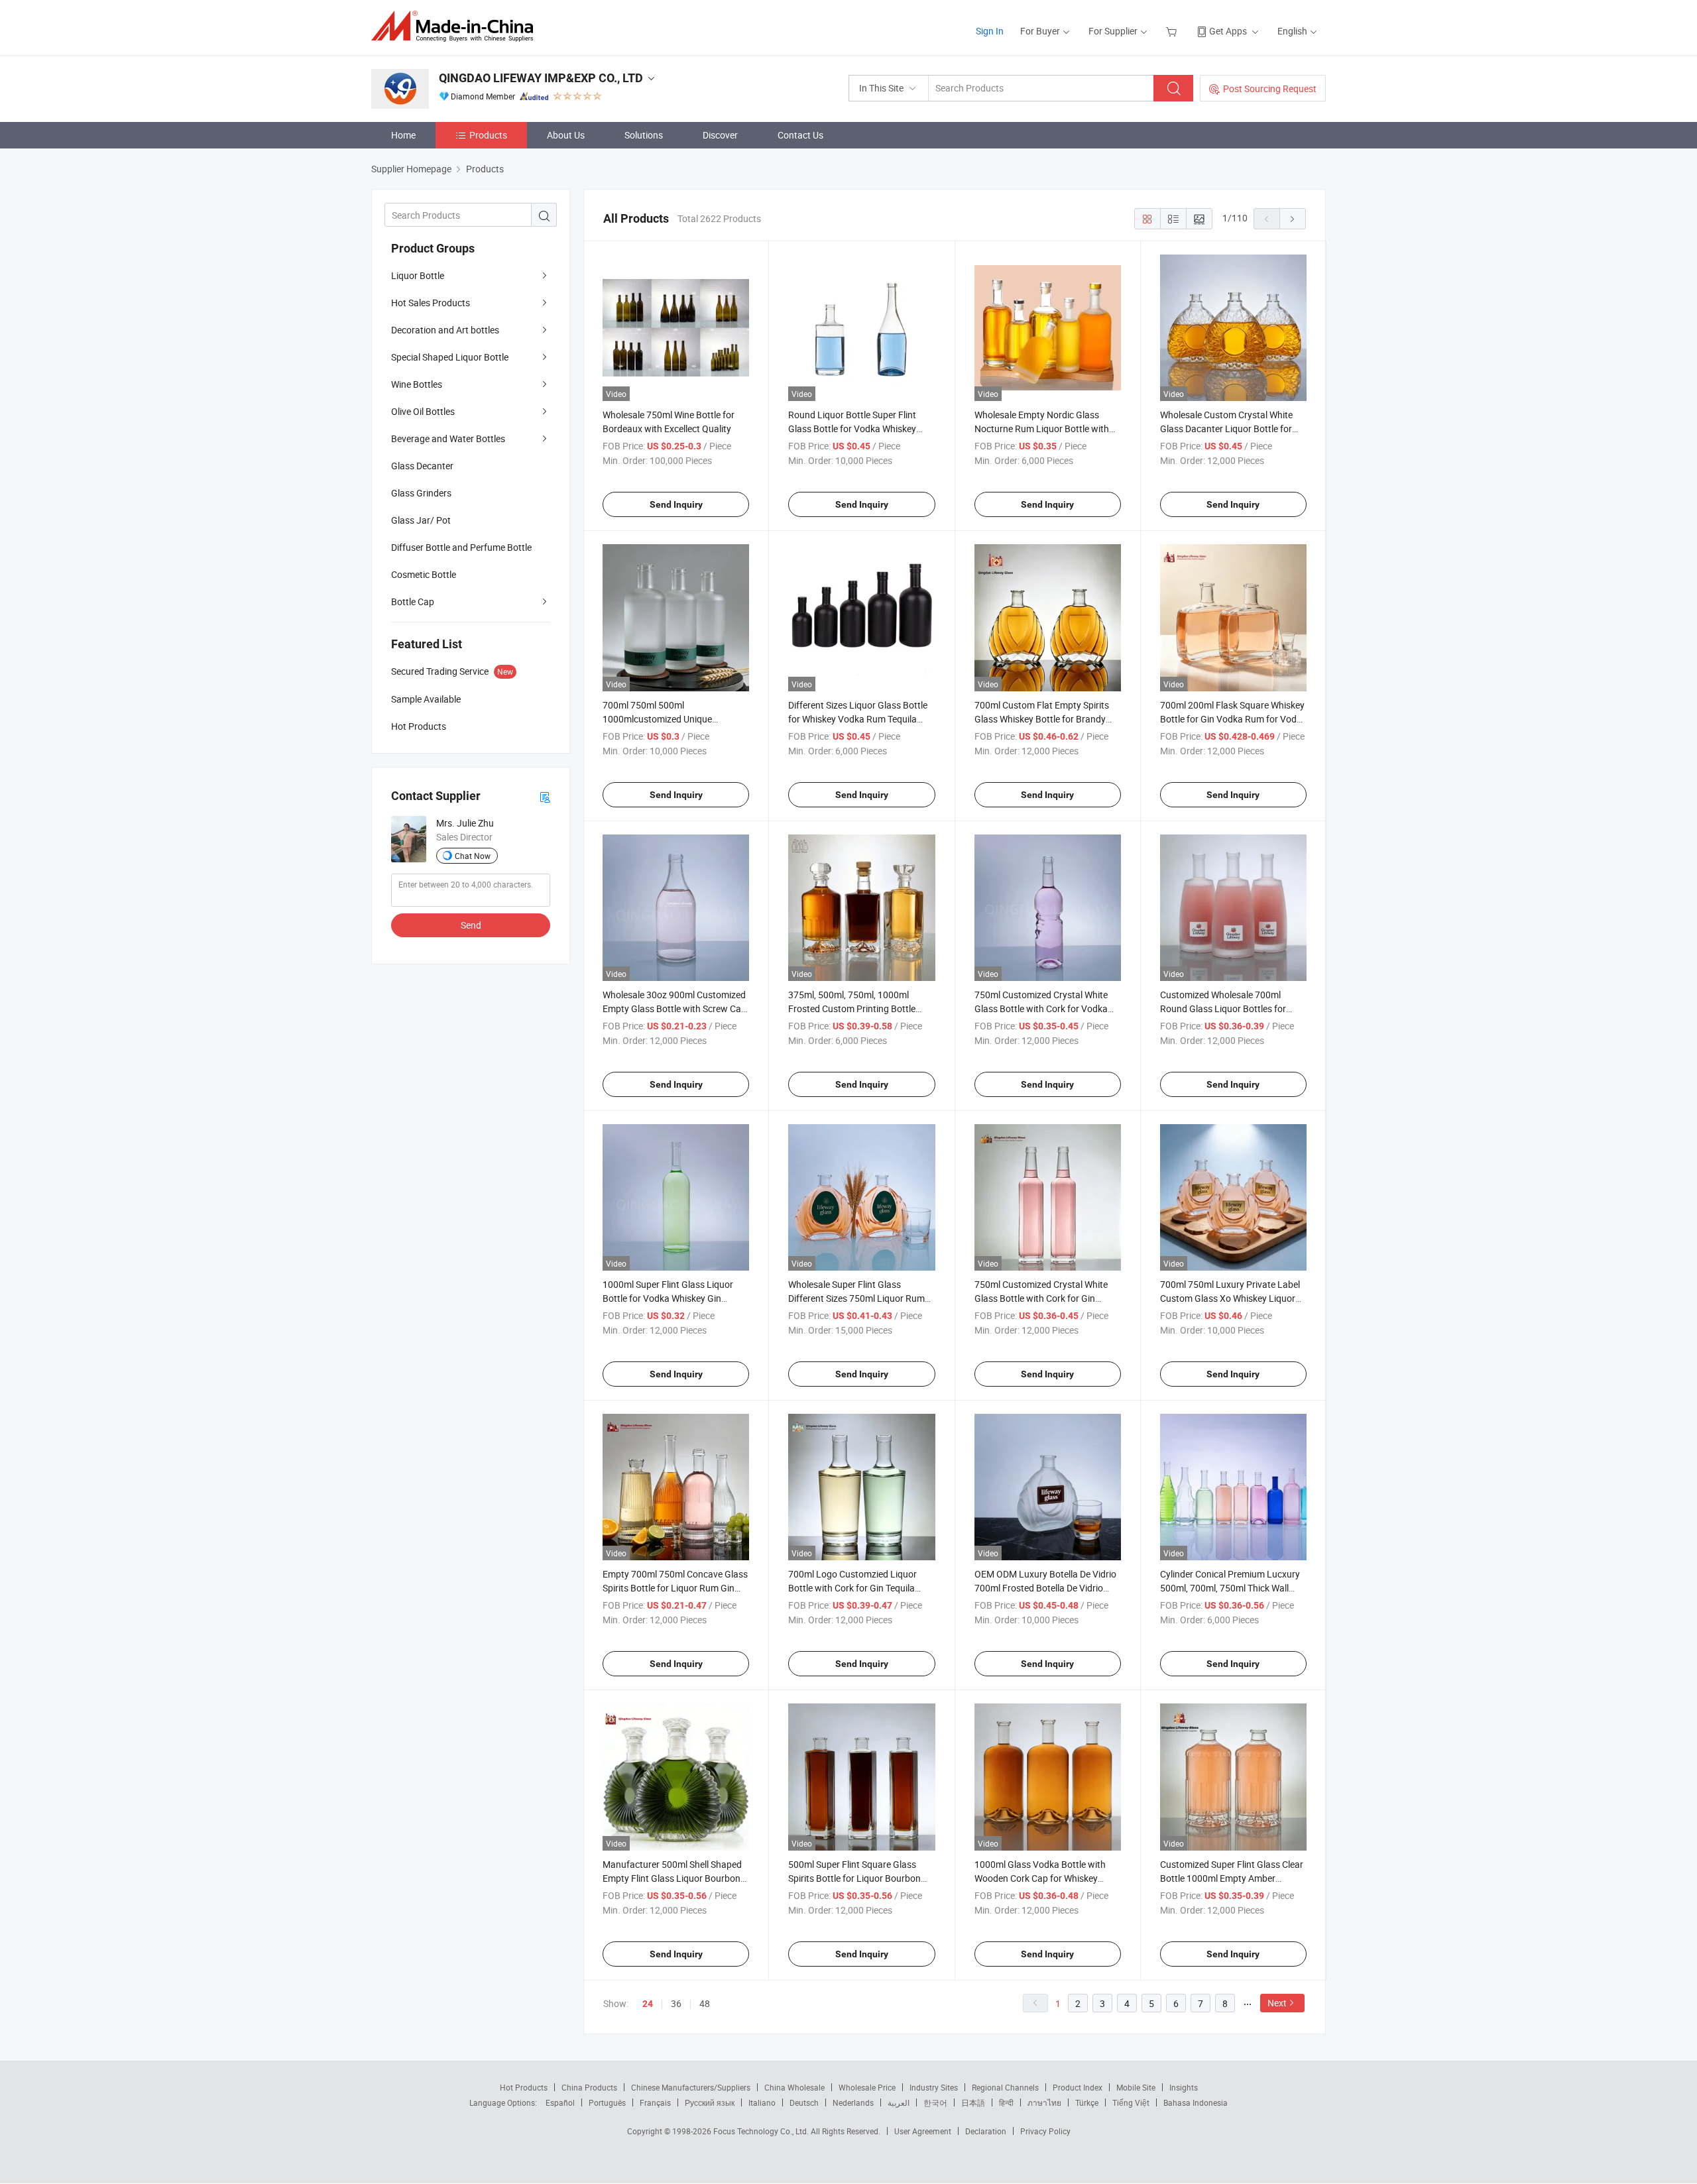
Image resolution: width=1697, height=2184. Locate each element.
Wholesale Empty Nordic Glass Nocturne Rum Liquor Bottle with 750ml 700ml (1042, 429)
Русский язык (710, 2102)
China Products (589, 2087)
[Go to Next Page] (1293, 219)
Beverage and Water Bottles (448, 438)
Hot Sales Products (431, 303)
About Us (566, 135)
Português (607, 2102)
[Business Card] (545, 796)
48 (705, 2003)
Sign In (990, 31)
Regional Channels (1005, 2087)
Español (560, 2102)
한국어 (935, 2102)
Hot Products (524, 2087)
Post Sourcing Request (1270, 88)
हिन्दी (1006, 2102)
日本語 (973, 2102)
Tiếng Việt (1131, 2102)
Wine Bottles (417, 384)
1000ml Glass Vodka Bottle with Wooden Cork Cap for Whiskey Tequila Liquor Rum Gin (1040, 1878)
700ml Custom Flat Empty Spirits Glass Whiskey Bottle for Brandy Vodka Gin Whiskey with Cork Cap (1043, 719)
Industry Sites (934, 2087)
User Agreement (923, 2131)
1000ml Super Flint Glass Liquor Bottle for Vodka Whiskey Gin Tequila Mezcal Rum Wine (668, 1298)
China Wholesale (794, 2087)
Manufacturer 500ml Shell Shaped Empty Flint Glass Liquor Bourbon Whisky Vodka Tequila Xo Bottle (672, 1878)
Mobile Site (1136, 2087)
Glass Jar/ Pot (421, 520)
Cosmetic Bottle (424, 574)
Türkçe (1087, 2102)
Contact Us (800, 135)
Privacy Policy (1045, 2131)
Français (655, 2102)
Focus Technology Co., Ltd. (762, 2131)
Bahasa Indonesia (1196, 2102)
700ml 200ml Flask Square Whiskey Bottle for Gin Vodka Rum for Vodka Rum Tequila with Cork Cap (1233, 719)
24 (648, 2004)
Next (1277, 2003)
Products (488, 135)
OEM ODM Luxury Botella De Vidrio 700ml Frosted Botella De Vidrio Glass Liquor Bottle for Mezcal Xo (1045, 1588)
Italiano (762, 2102)
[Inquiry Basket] (1173, 31)
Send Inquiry (676, 504)
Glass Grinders (421, 493)
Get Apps (1228, 31)
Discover (720, 135)
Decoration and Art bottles (445, 330)
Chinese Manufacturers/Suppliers (691, 2087)
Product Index (1078, 2087)
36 (676, 2003)
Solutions (644, 135)
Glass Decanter (422, 466)
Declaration (986, 2131)
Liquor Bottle (418, 275)
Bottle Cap (413, 602)
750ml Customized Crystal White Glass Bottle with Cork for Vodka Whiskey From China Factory (1041, 1008)
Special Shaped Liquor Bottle (450, 357)
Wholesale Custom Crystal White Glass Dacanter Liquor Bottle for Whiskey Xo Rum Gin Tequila (1226, 429)
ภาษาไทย (1044, 2102)
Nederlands (853, 2102)
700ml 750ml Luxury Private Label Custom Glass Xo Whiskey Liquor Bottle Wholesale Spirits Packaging (1231, 1298)
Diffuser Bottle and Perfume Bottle (461, 547)
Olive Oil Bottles (423, 411)
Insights (1184, 2087)
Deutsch (804, 2102)
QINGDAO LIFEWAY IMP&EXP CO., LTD (541, 78)
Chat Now (473, 856)
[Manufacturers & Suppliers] (456, 26)
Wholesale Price (867, 2087)
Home (403, 135)
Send (471, 925)
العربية (899, 2102)
